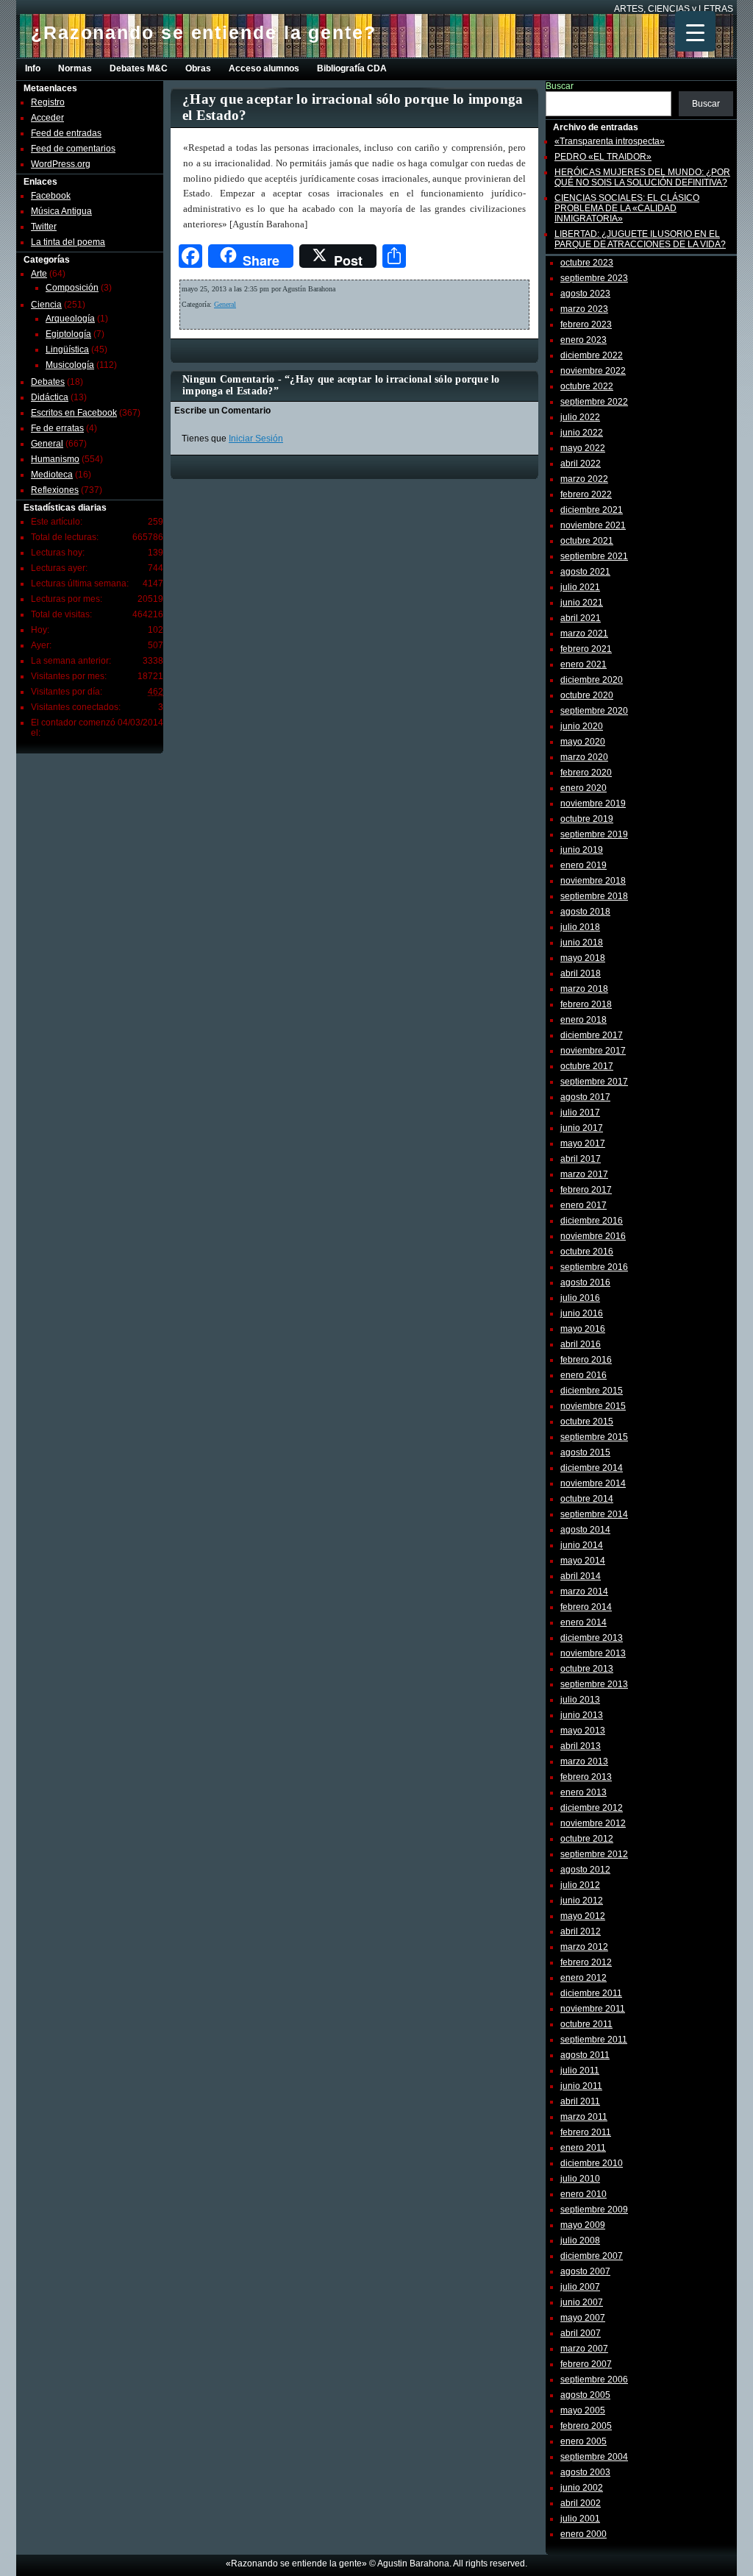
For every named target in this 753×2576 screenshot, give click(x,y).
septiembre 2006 (594, 2380)
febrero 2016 (586, 1360)
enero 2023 (584, 340)
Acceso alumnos (264, 68)
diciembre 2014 (592, 1468)
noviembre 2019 (593, 803)
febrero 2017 (586, 1190)
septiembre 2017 (594, 1082)
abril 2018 (581, 973)
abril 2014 (581, 1576)
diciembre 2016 (592, 1221)
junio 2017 (582, 1128)
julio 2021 (580, 587)
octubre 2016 (587, 1252)
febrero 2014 (586, 1607)
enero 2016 (584, 1375)
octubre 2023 (587, 263)
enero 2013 (584, 1792)
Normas (75, 68)
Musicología (70, 365)
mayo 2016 (583, 1329)
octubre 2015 (587, 1422)
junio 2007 (582, 2302)
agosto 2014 (585, 1530)
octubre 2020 (587, 695)
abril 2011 (580, 2101)
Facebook (51, 196)
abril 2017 (581, 1159)
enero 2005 (584, 2441)
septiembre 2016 (594, 1267)
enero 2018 (584, 1020)
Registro (48, 102)
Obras (198, 68)
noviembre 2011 (593, 2009)
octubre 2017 (587, 1066)
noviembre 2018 (593, 881)
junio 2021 (582, 603)
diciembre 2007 (592, 2256)
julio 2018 (580, 927)
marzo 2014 (584, 1592)
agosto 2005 (585, 2395)
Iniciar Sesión (256, 439)
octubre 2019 (587, 819)
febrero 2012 (586, 1962)
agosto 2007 (585, 2271)
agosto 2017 (585, 1097)
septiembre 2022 (594, 402)
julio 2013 (580, 1700)
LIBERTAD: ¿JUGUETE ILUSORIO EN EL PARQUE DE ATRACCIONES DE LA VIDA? (640, 239)
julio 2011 (580, 2071)
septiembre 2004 (594, 2457)
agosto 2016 (585, 1282)
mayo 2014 (583, 1561)
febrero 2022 (586, 494)
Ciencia (46, 305)
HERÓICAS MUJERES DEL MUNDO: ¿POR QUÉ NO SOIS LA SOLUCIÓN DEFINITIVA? (642, 177)
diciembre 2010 (592, 2163)
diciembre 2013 (592, 1638)
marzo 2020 (584, 757)
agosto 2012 (585, 1870)
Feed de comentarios (73, 149)
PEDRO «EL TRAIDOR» (603, 157)
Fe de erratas (57, 428)
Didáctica (50, 397)
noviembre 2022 (593, 371)
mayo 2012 (583, 1916)
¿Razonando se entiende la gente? (204, 32)
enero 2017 (584, 1205)
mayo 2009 (583, 2225)
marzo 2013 (584, 1761)
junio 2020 (582, 726)
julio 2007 (580, 2287)
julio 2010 (580, 2179)
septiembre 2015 (594, 1437)
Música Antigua (61, 211)
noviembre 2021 (593, 525)
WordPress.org (61, 164)
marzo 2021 (584, 634)
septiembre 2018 (594, 896)
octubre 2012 (587, 1839)
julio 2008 (580, 2240)
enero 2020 (584, 788)
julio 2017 (580, 1113)
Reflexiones (55, 490)
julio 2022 (580, 417)
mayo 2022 (583, 448)
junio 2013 (582, 1715)
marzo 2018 (584, 989)
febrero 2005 (586, 2426)
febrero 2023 (586, 324)
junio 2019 (582, 850)
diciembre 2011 (591, 1993)
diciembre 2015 (592, 1391)
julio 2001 (580, 2519)
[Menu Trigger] (695, 31)
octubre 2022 (587, 386)
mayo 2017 (583, 1143)
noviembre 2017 (593, 1051)
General (47, 444)
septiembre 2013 (594, 1684)
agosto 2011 (585, 2055)
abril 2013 (581, 1746)
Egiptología (68, 334)
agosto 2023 (585, 294)
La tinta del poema (68, 242)
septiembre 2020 (594, 711)
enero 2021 (584, 664)
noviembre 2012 (593, 1823)
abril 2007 (581, 2333)
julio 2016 (580, 1298)
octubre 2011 (586, 2024)
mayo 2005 (583, 2410)
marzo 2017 (584, 1174)
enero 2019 (584, 865)
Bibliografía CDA (352, 68)
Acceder (47, 118)
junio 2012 (582, 1901)
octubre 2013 (587, 1669)
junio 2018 (582, 943)
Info (33, 68)
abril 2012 (581, 1931)
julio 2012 (580, 1885)
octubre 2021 (587, 541)
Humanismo (55, 459)
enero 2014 (584, 1622)
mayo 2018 (583, 958)
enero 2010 (584, 2194)
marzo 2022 (584, 479)
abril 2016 (581, 1344)
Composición (72, 288)
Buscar (560, 86)
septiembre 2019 (594, 834)
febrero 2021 (586, 649)
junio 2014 (582, 1545)
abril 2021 (581, 618)
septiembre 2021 (594, 556)
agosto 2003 (585, 2472)
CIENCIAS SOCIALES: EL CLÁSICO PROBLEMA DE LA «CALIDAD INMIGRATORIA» (627, 208)
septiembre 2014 (594, 1514)
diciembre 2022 (592, 355)
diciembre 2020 (592, 680)
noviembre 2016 (593, 1236)
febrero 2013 (586, 1777)
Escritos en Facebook (74, 413)
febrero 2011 (586, 2132)
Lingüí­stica (67, 350)
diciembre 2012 (592, 1808)
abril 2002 (581, 2503)
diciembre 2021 (592, 510)
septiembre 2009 (594, 2210)
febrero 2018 (586, 1004)
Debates (48, 382)
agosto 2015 (585, 1452)
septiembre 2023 (594, 278)
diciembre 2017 (592, 1035)
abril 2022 (581, 464)
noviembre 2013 (593, 1653)
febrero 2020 (586, 773)
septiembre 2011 (594, 2040)
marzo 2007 (584, 2349)
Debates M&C (139, 68)
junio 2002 (582, 2488)
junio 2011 (581, 2086)
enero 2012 (584, 1978)
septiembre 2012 (594, 1854)
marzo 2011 (584, 2117)
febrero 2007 (586, 2364)
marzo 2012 (584, 1947)
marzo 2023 (584, 309)
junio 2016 (582, 1313)
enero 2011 (583, 2148)
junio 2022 (582, 433)
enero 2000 (584, 2534)
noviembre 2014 (593, 1483)
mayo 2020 (583, 742)
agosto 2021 (585, 572)
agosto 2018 (585, 912)
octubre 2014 (587, 1499)
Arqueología (70, 319)
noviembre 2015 (593, 1406)
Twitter (44, 227)
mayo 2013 (583, 1731)
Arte (39, 274)
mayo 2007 (583, 2318)
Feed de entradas (66, 133)
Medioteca (52, 475)
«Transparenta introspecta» (610, 141)
